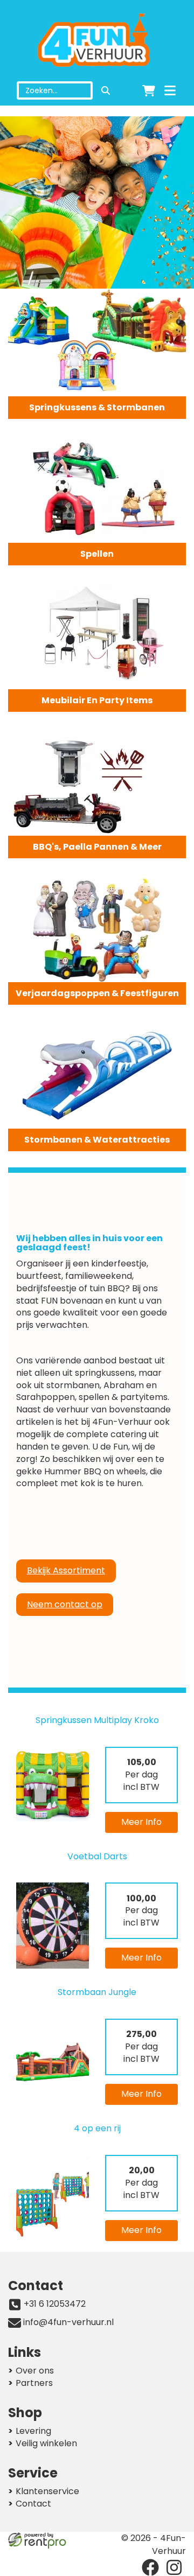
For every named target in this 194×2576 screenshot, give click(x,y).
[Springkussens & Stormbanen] (97, 342)
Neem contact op (65, 1604)
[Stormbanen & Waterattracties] (97, 1075)
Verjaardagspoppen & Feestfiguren (97, 993)
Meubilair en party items (97, 700)
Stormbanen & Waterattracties (97, 1140)
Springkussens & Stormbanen (97, 407)
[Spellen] (97, 489)
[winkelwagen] (149, 90)
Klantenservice (47, 2491)
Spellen (97, 554)
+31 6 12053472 (55, 2304)
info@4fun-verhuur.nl (68, 2322)
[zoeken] (106, 90)
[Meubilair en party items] (97, 635)
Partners (34, 2383)
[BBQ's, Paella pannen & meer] (97, 782)
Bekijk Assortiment (66, 1570)
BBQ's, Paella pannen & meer (97, 847)
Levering (33, 2431)
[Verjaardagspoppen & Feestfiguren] (97, 928)
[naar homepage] (97, 41)
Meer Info (141, 1822)
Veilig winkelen (46, 2443)
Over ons (35, 2371)
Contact (33, 2504)
